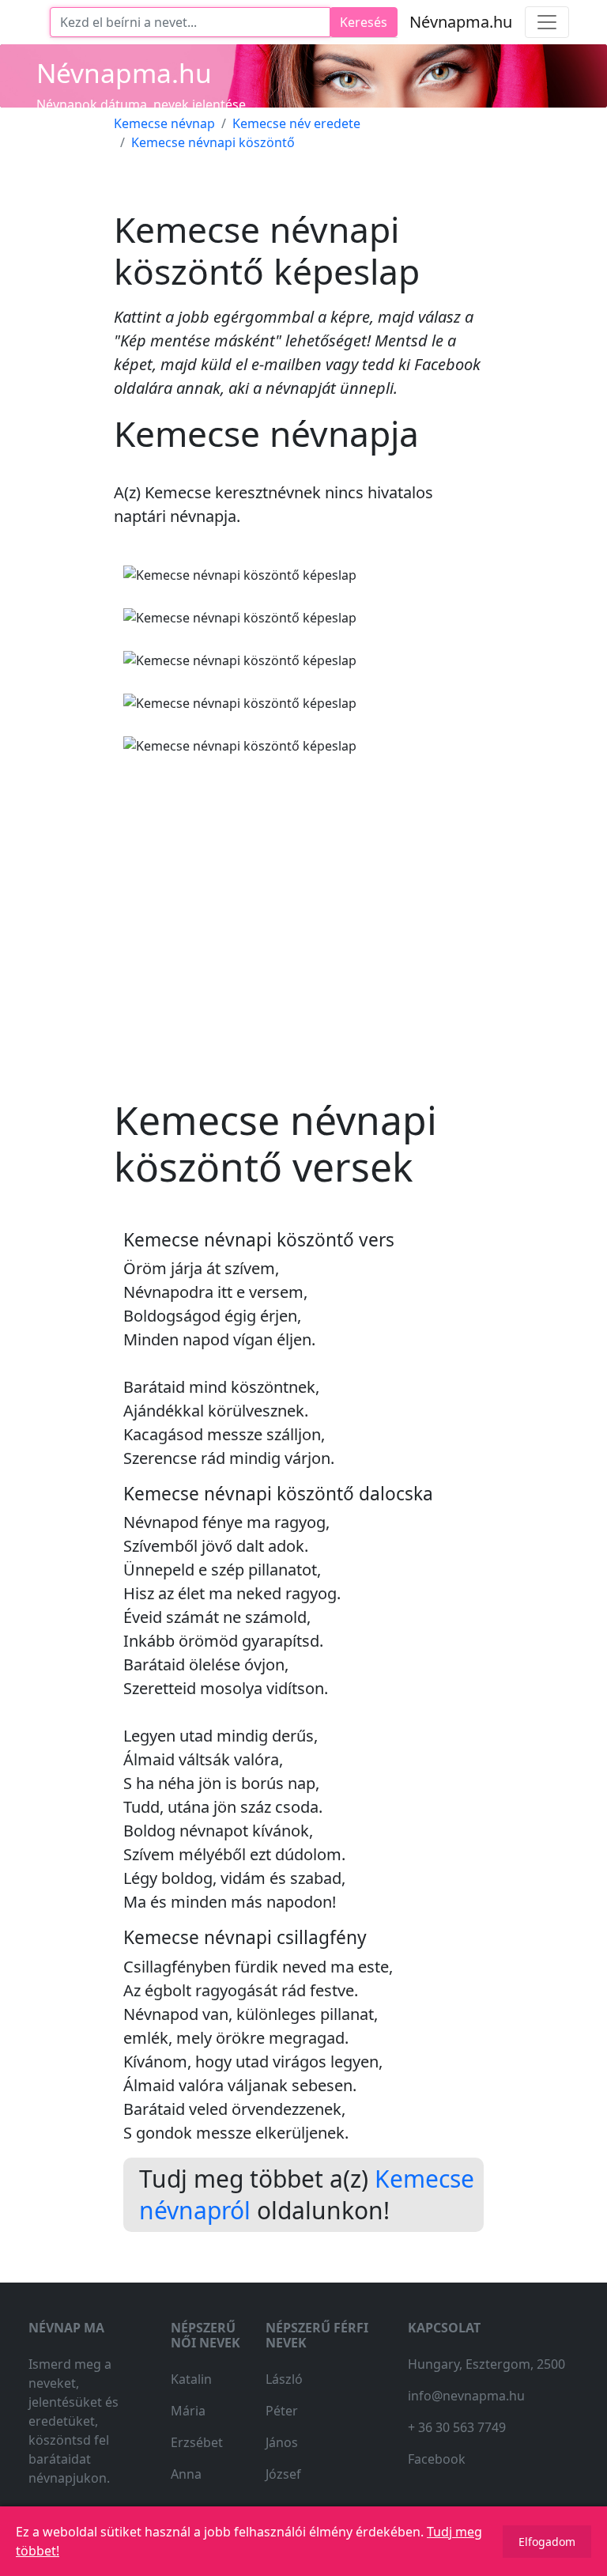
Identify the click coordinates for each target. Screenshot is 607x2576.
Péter (282, 2411)
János (282, 2442)
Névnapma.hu (461, 22)
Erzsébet (197, 2442)
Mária (188, 2411)
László (284, 2379)
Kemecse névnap (164, 123)
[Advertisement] (303, 913)
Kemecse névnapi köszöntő (213, 142)
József (283, 2474)
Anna (186, 2474)
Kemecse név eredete (296, 123)
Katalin (191, 2379)
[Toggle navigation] (547, 22)
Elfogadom (547, 2542)
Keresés (364, 22)
